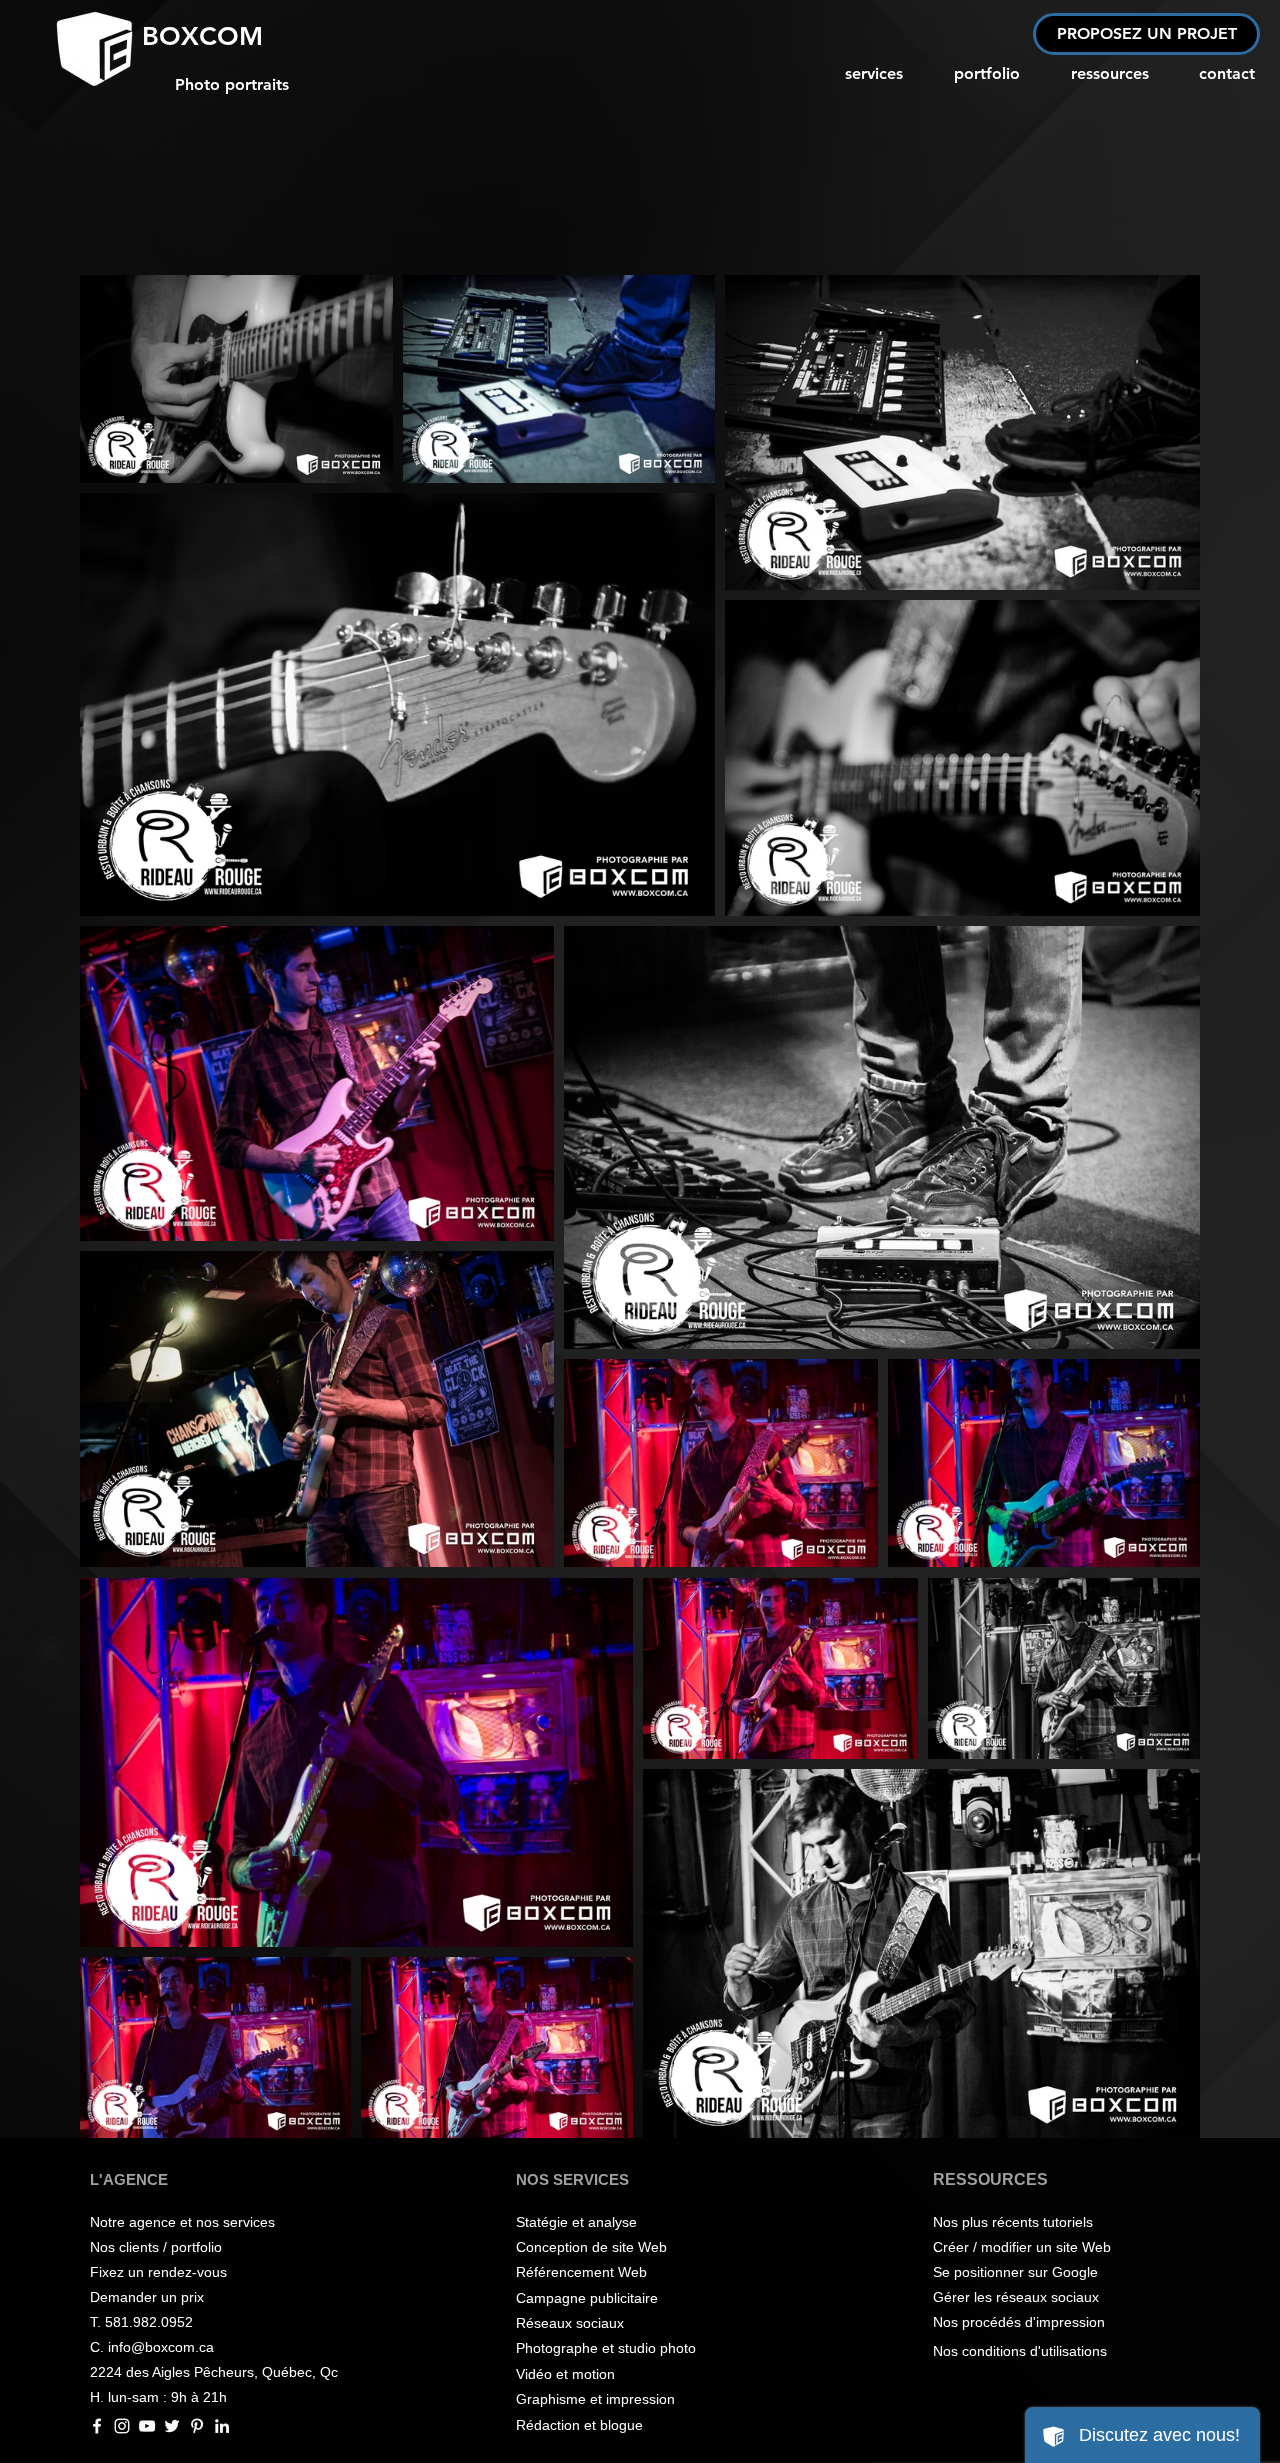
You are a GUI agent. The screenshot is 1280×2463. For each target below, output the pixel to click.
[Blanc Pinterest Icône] (197, 2426)
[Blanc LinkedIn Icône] (222, 2426)
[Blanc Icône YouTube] (147, 2426)
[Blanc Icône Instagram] (122, 2426)
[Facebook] (97, 2426)
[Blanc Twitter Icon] (172, 2426)
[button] (1146, 34)
